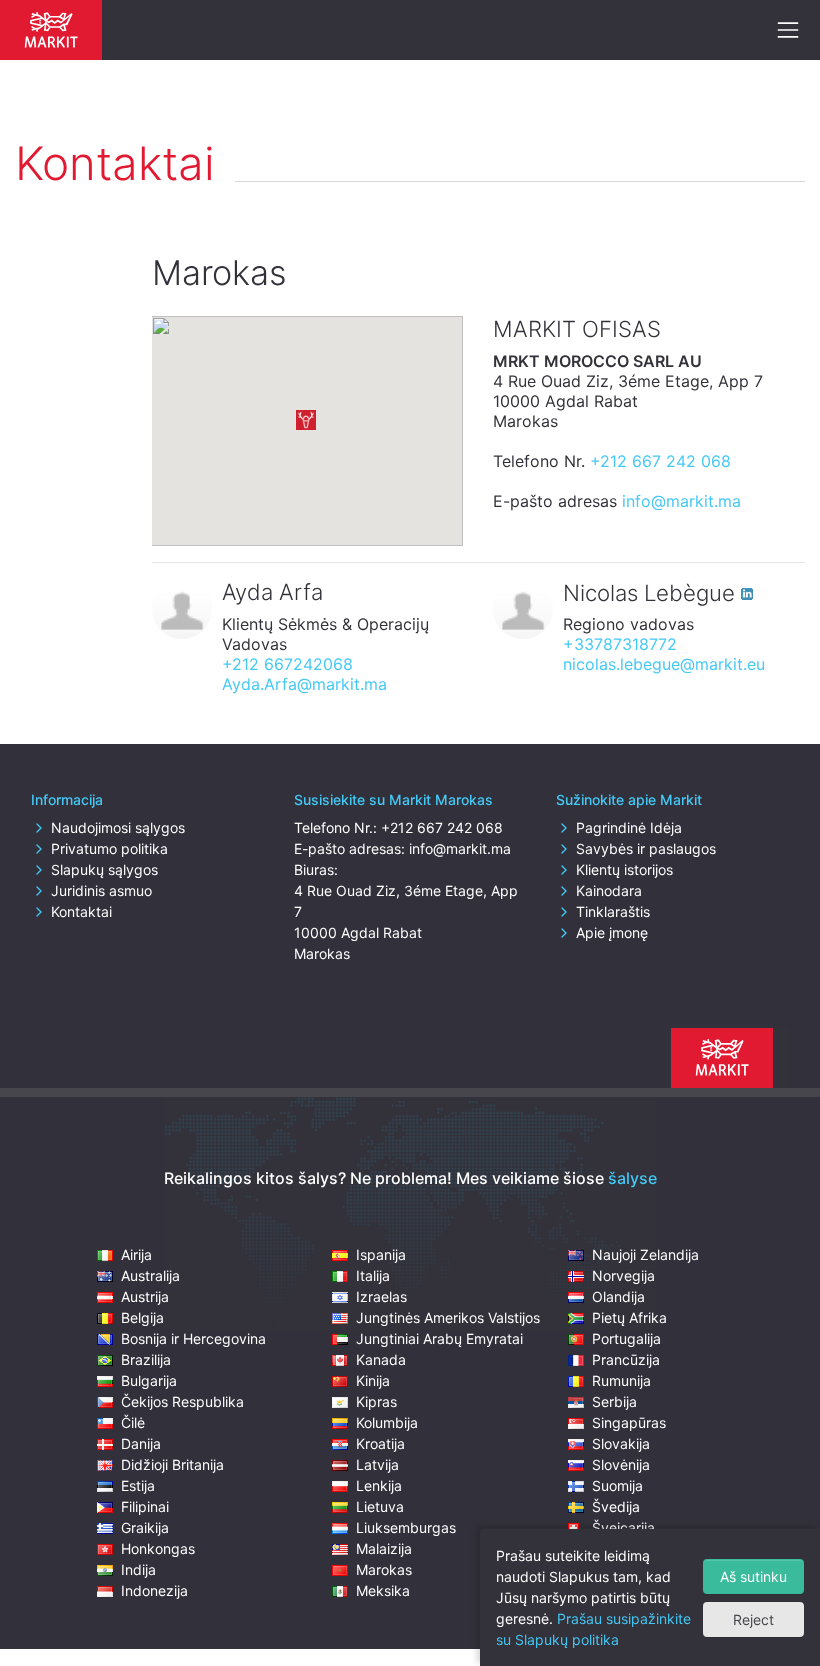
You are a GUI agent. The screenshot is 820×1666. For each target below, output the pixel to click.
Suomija (617, 1485)
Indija (138, 1569)
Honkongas (158, 1548)
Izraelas (381, 1296)
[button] (306, 420)
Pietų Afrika (629, 1317)
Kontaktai (81, 911)
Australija (150, 1275)
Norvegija (623, 1275)
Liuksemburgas (406, 1527)
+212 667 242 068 (660, 461)
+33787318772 (620, 644)
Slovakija (621, 1443)
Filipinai (145, 1506)
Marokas (384, 1569)
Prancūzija (626, 1359)
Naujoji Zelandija (645, 1254)
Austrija (145, 1296)
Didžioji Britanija (172, 1464)
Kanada (381, 1359)
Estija (138, 1485)
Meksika (383, 1590)
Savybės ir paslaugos (646, 848)
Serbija (614, 1401)
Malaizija (384, 1548)
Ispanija (381, 1254)
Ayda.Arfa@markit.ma (304, 684)
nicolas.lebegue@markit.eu (664, 664)
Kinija (373, 1380)
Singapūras (629, 1422)
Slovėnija (621, 1464)
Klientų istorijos (624, 869)
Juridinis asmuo (101, 890)
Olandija (618, 1296)
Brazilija (146, 1359)
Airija (136, 1254)
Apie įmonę (612, 932)
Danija (141, 1443)
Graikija (145, 1527)
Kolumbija (387, 1422)
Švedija (616, 1506)
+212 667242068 (287, 664)
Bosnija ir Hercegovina (193, 1338)
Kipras (376, 1401)
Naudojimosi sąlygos (118, 827)
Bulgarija (149, 1380)
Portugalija (626, 1338)
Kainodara (609, 890)
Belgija (142, 1317)
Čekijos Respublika (182, 1401)
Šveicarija (623, 1527)
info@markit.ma (681, 501)
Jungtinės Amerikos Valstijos (448, 1317)
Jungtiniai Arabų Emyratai (439, 1338)
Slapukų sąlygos (104, 869)
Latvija (377, 1464)
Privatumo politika (109, 848)
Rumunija (621, 1380)
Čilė (133, 1422)
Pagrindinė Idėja (629, 827)
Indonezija (154, 1590)
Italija (373, 1275)
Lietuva (380, 1506)
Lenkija (379, 1485)
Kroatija (380, 1443)
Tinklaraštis (613, 911)
